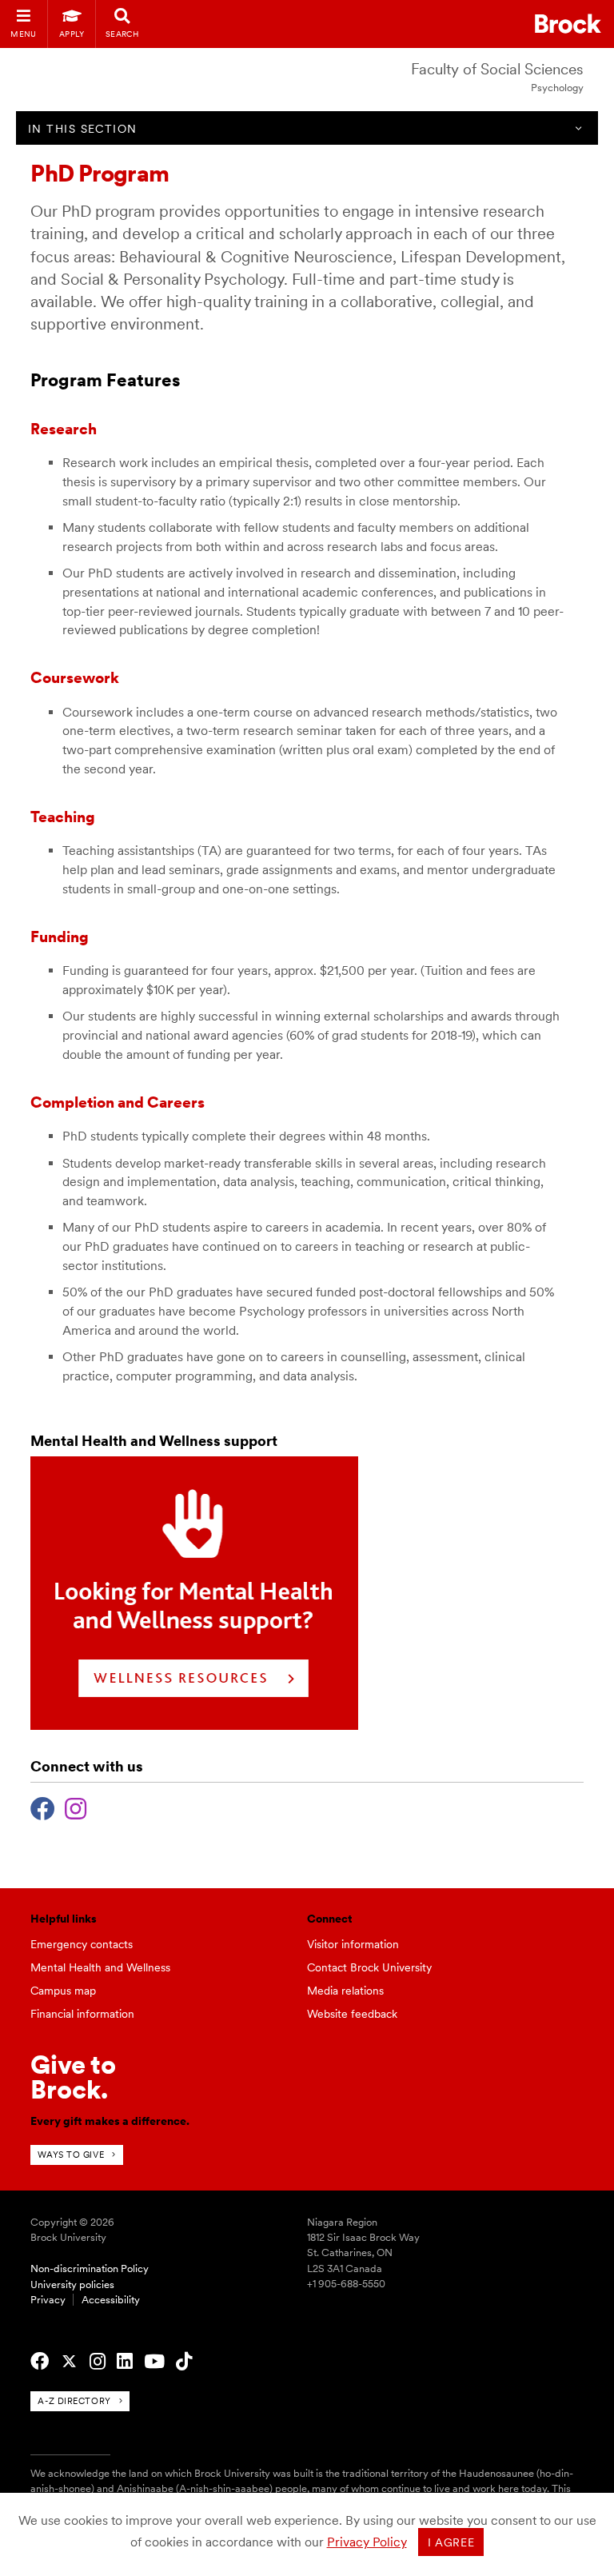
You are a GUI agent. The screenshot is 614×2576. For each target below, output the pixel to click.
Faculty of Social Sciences (497, 69)
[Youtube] (154, 2362)
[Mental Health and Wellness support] (194, 1725)
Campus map (63, 1991)
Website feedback (352, 2014)
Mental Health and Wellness (100, 1967)
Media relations (345, 1991)
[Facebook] (43, 1807)
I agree (451, 2542)
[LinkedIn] (125, 2362)
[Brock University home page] (568, 24)
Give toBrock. (73, 2077)
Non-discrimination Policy (90, 2268)
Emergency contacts (82, 1944)
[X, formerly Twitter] (69, 2362)
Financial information (82, 2014)
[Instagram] (76, 1807)
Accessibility (111, 2300)
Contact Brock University (369, 1967)
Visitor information (353, 1944)
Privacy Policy (367, 2542)
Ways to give (71, 2155)
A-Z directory (74, 2401)
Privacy (48, 2300)
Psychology (557, 88)
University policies (72, 2284)
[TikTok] (184, 2362)
